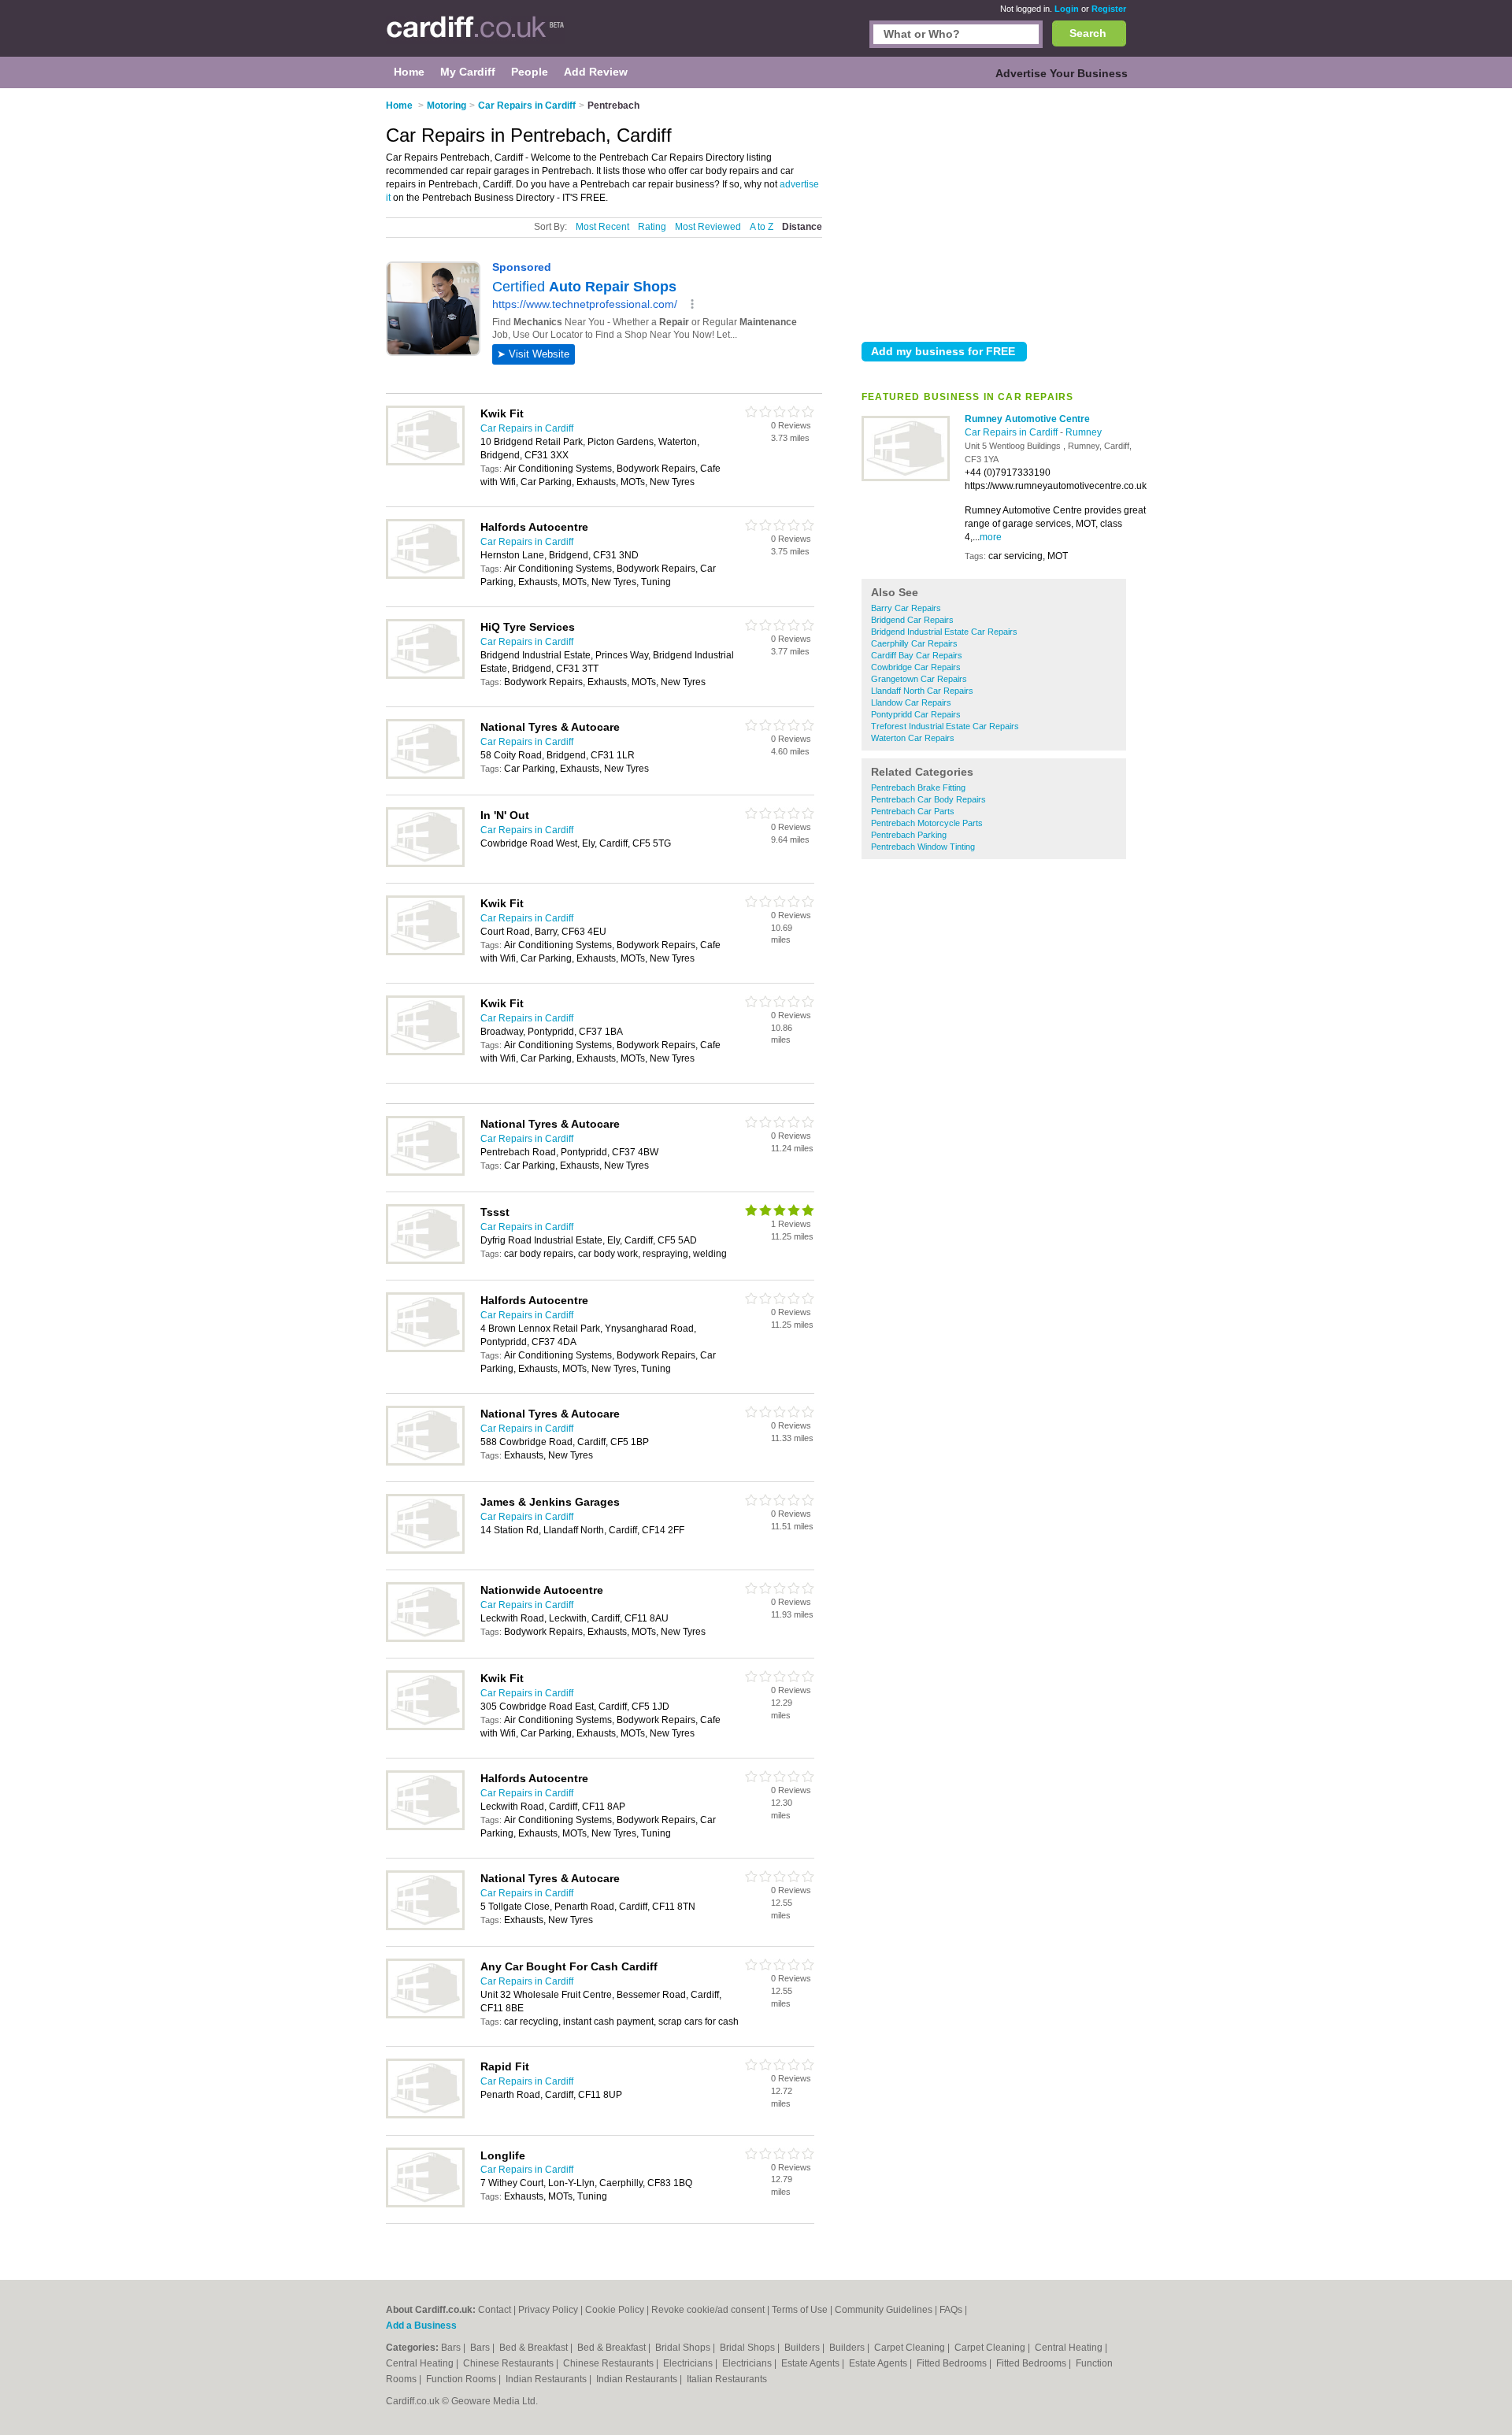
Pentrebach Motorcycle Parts (927, 823)
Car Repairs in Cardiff (1012, 432)
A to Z (762, 227)
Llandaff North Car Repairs (922, 691)
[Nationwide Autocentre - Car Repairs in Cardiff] (425, 1639)
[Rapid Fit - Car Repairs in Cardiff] (425, 2115)
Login (1067, 9)
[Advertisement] (994, 212)
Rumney (1084, 432)
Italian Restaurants (727, 2379)
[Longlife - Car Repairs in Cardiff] (425, 2204)
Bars (452, 2348)
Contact (495, 2310)
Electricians (689, 2363)
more (991, 537)
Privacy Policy (548, 2310)
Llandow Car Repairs (911, 702)
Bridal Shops (684, 2348)
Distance (802, 227)
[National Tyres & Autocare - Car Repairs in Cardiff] (425, 776)
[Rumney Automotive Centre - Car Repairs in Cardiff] (906, 478)
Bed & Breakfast (535, 2348)
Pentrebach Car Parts (913, 811)
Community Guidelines (884, 2310)
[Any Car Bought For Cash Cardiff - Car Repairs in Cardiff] (425, 2015)
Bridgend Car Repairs (912, 620)
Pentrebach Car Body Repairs (928, 799)
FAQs (951, 2310)
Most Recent (602, 227)
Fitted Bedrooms (953, 2363)
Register (1109, 9)
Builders (803, 2348)
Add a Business (421, 2326)
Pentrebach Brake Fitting (918, 788)
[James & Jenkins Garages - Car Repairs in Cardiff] (425, 1551)
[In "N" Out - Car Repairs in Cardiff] (425, 864)
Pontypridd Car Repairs (916, 714)
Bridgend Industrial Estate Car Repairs (944, 632)
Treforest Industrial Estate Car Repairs (945, 726)
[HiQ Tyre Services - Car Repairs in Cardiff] (425, 676)
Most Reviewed (708, 227)
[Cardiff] (475, 36)
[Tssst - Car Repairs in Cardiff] (425, 1261)
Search (1088, 33)
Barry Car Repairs (906, 608)
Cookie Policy (615, 2310)
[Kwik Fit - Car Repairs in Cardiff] (425, 462)
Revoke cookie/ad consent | (712, 2310)
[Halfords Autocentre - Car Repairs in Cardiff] (425, 576)
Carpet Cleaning (911, 2348)
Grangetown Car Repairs (919, 679)
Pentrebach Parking (909, 835)
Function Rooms (462, 2379)
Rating (652, 227)
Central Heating (1070, 2348)
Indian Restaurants (547, 2379)
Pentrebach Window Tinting (923, 847)
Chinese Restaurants (510, 2363)
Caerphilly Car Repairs (914, 643)
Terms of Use (800, 2310)
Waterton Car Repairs (913, 738)
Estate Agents (812, 2363)
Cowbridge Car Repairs (916, 667)
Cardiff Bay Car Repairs (917, 655)
